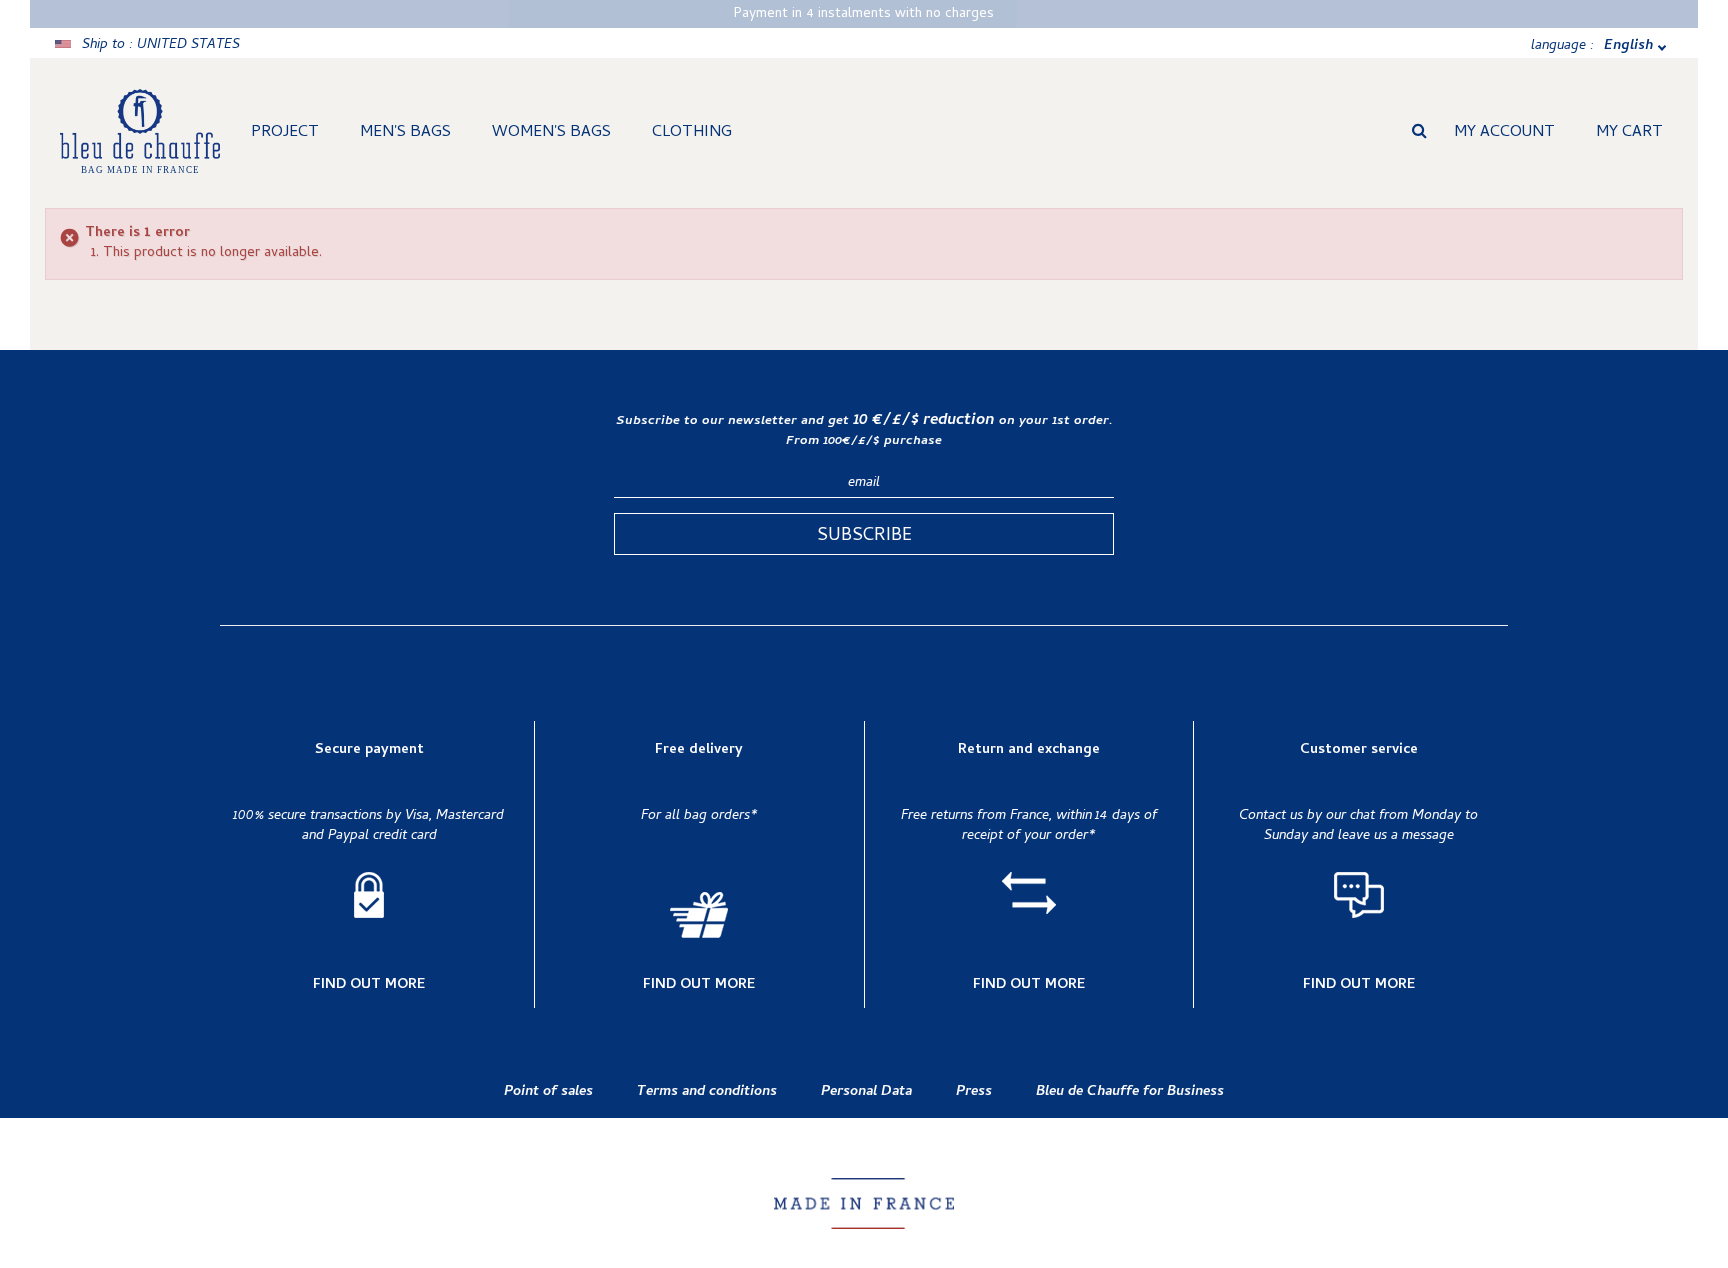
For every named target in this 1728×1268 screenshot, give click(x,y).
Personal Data (866, 1092)
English (1628, 46)
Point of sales (548, 1092)
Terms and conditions (707, 1092)
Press (974, 1092)
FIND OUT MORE (369, 986)
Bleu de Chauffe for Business (1130, 1092)
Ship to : (161, 45)
